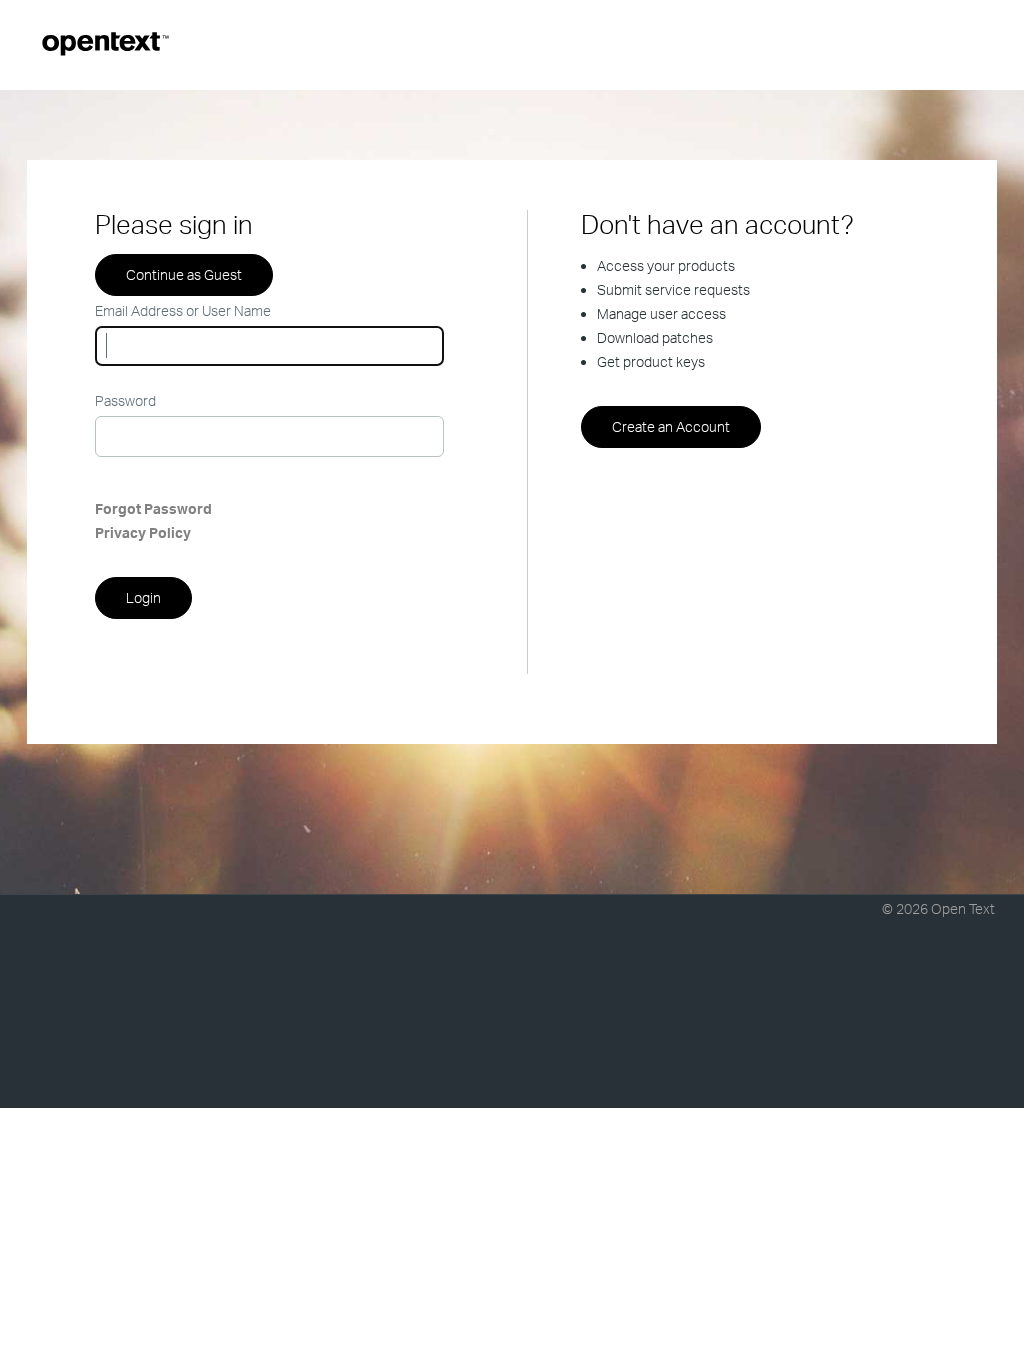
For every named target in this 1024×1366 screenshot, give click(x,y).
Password (125, 400)
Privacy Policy (143, 532)
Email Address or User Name (183, 310)
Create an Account (671, 426)
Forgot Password (153, 508)
